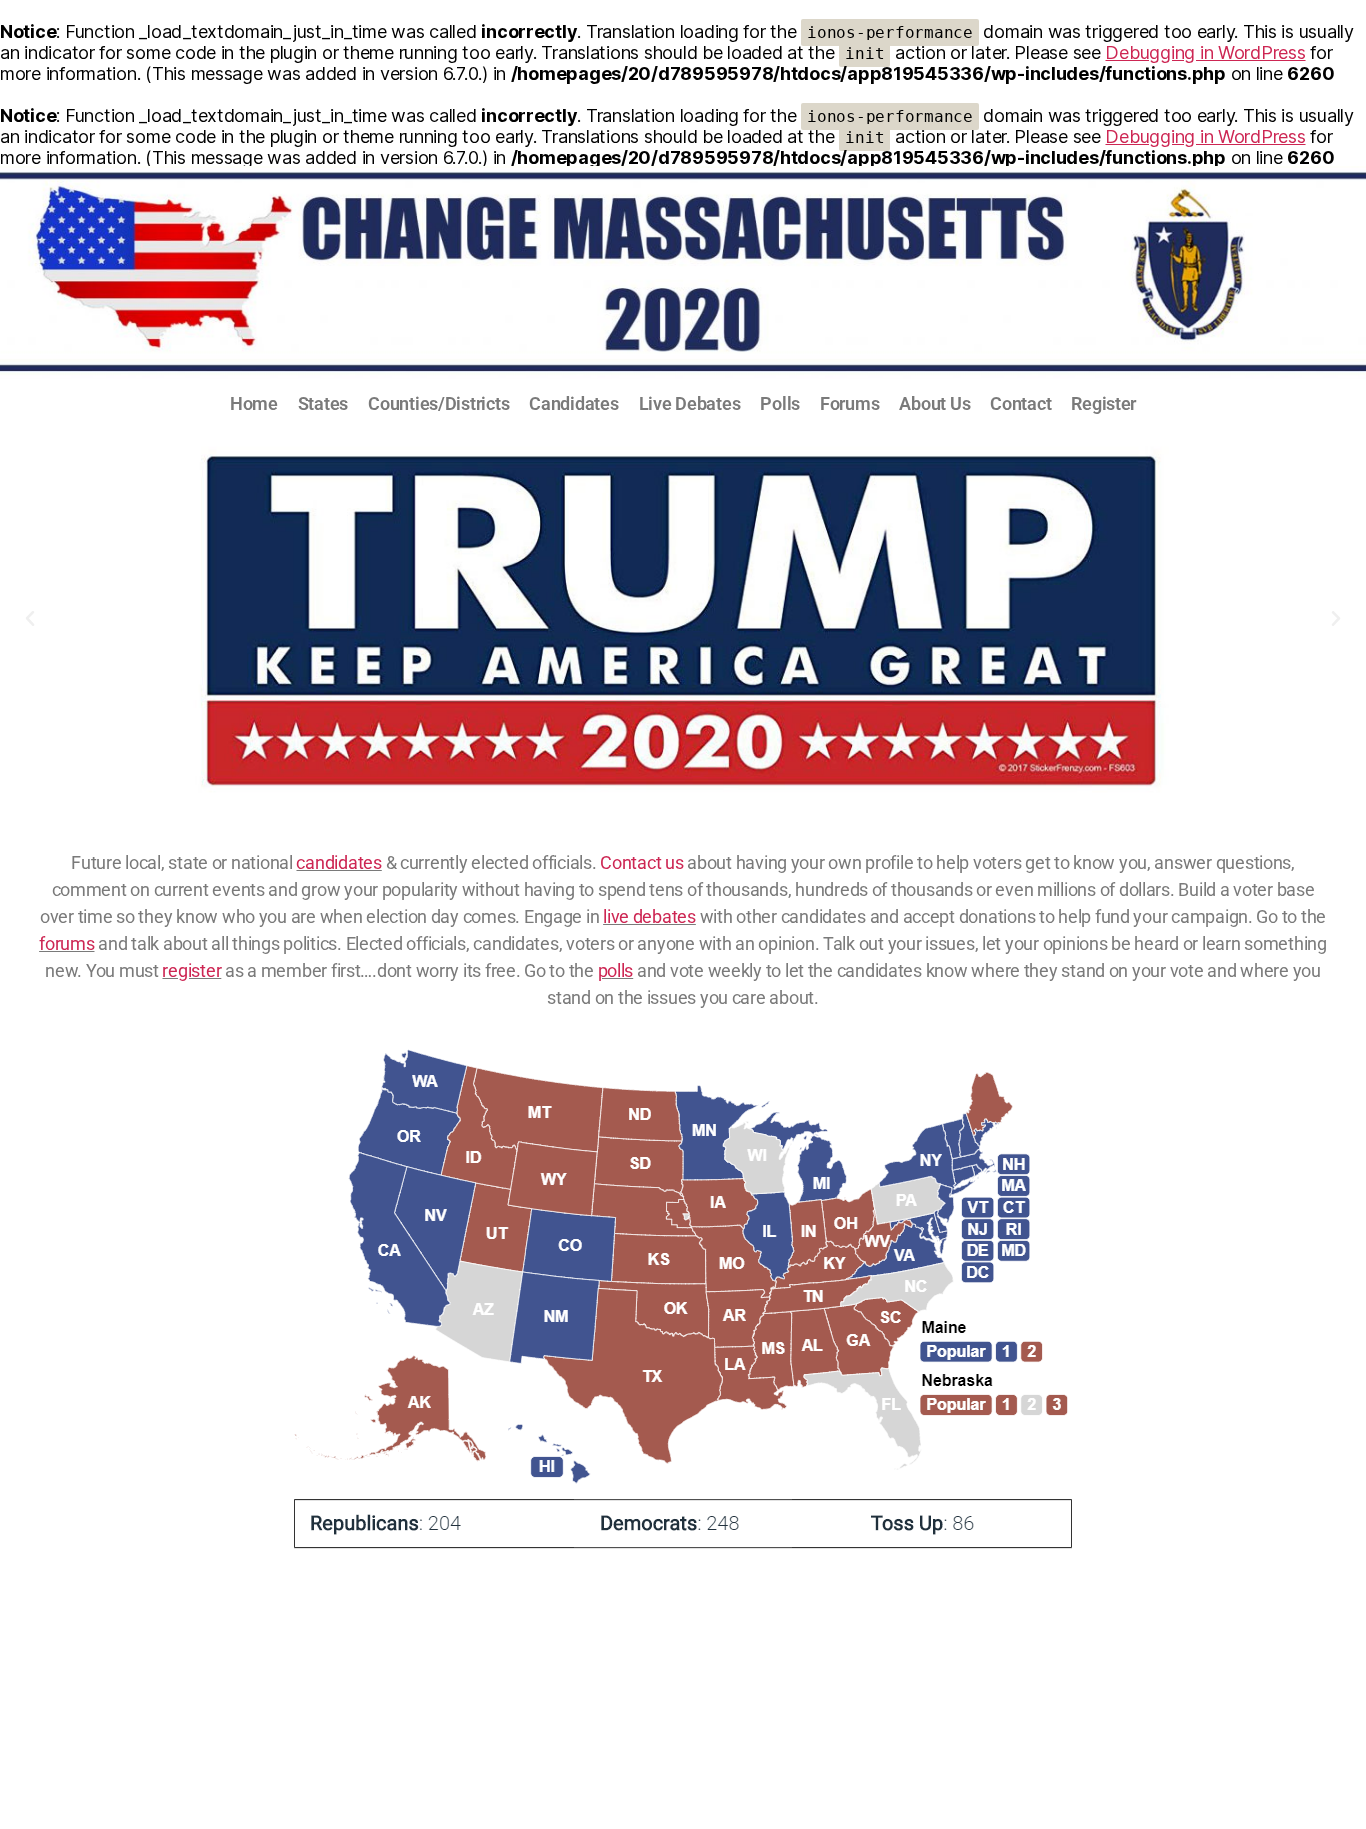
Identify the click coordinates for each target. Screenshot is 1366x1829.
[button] (30, 619)
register (191, 970)
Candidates (573, 403)
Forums (849, 403)
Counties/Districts (438, 403)
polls (616, 970)
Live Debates (690, 403)
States (323, 403)
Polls (780, 403)
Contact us (641, 862)
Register (1103, 403)
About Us (934, 403)
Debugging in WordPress (1205, 52)
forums (66, 943)
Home (254, 403)
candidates (338, 862)
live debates (649, 916)
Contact (1020, 403)
